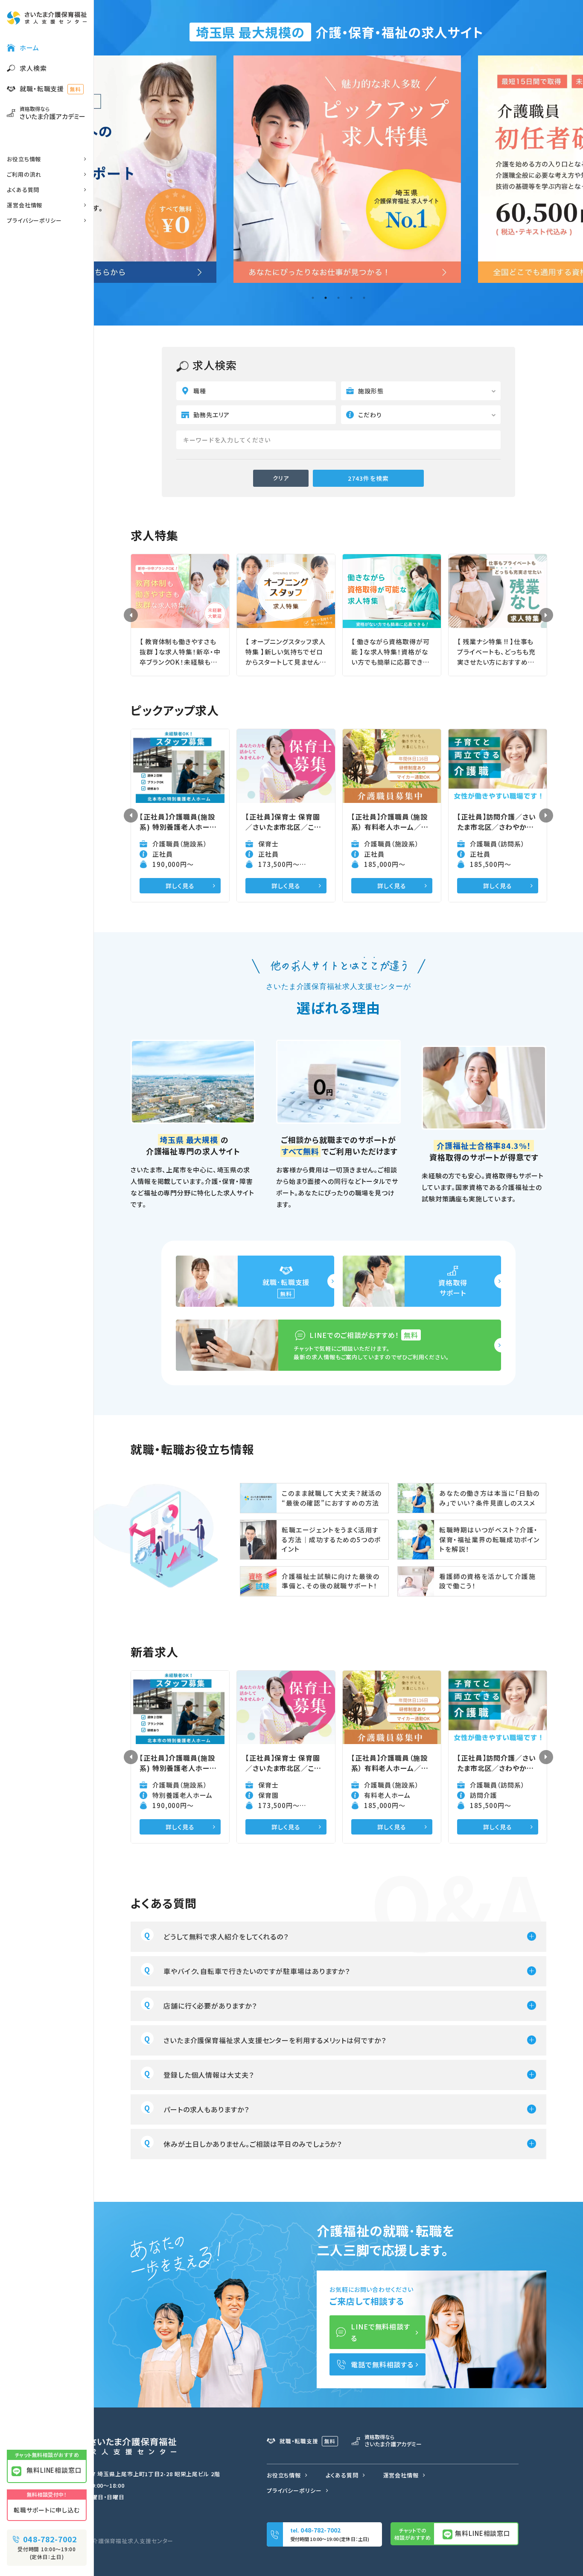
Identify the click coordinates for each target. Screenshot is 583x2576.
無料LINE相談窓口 (53, 2470)
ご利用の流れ (24, 174)
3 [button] (338, 298)
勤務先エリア (211, 415)
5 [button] (364, 298)
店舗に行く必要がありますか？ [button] (210, 2006)
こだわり (370, 415)
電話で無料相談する (382, 2364)
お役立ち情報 (24, 159)
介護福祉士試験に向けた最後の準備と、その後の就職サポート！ (331, 1581)
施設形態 (371, 391)
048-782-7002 (49, 2539)
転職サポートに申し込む (47, 2510)
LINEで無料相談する (380, 2332)
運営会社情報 (25, 205)
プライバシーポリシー (34, 220)
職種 (200, 391)
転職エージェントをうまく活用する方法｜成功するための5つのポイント (331, 1539)
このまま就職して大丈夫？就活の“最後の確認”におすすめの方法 (332, 1498)
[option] (339, 169)
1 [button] (313, 298)
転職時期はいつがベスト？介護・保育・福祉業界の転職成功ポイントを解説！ (490, 1539)
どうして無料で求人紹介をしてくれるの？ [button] (226, 1936)
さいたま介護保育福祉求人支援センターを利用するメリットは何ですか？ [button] (275, 2040)
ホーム (29, 48)
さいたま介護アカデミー (52, 113)
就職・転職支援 (50, 89)
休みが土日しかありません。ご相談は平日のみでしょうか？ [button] (253, 2144)
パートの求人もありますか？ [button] (206, 2109)
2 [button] (326, 298)
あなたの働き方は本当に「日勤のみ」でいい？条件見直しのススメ (490, 1498)
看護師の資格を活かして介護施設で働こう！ (487, 1581)
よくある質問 (23, 190)
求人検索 (33, 68)
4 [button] (351, 298)
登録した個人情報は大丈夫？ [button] (209, 2075)
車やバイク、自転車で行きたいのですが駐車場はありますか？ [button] (257, 1971)
